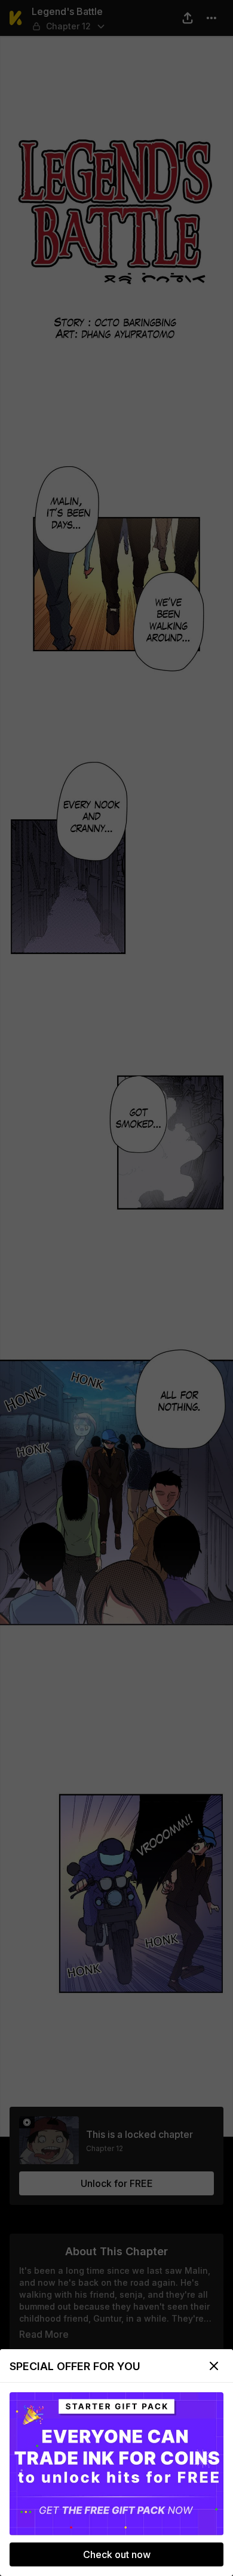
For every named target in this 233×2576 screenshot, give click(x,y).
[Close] (214, 2366)
